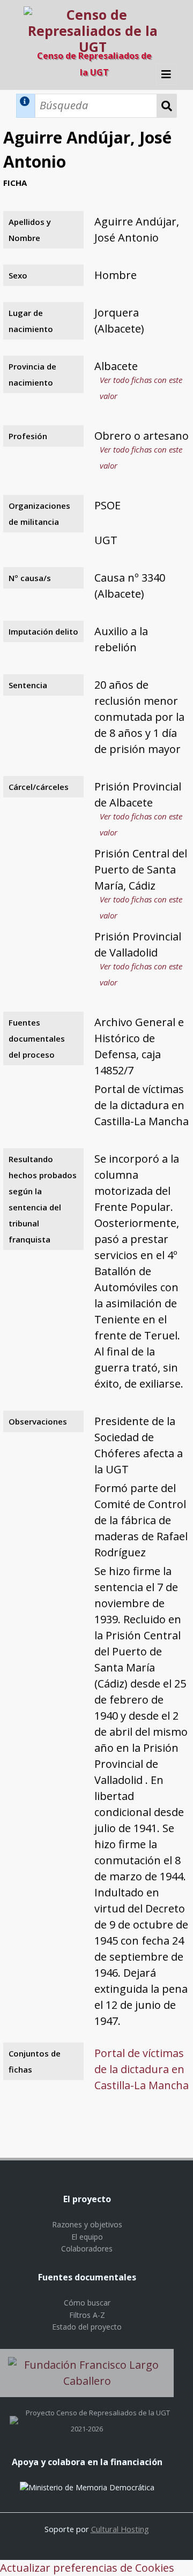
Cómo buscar (87, 2303)
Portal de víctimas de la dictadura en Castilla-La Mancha (142, 2069)
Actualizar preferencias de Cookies (87, 2568)
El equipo (87, 2237)
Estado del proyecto (87, 2327)
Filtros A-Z (87, 2315)
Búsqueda (167, 106)
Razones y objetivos (87, 2224)
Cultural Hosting (120, 2529)
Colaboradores (87, 2249)
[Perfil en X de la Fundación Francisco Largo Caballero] (14, 2413)
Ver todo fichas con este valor (141, 388)
